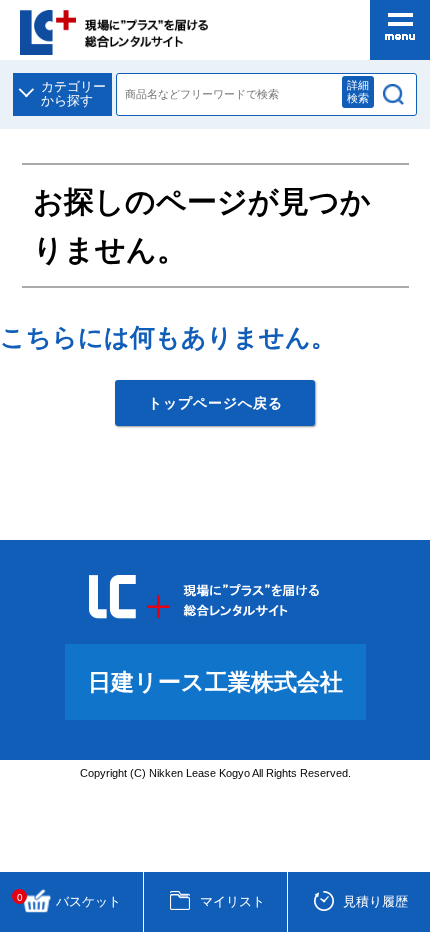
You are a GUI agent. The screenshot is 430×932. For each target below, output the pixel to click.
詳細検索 (358, 91)
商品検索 (394, 95)
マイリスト (232, 901)
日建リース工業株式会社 (215, 682)
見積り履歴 (375, 901)
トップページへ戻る (215, 403)
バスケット (69, 900)
